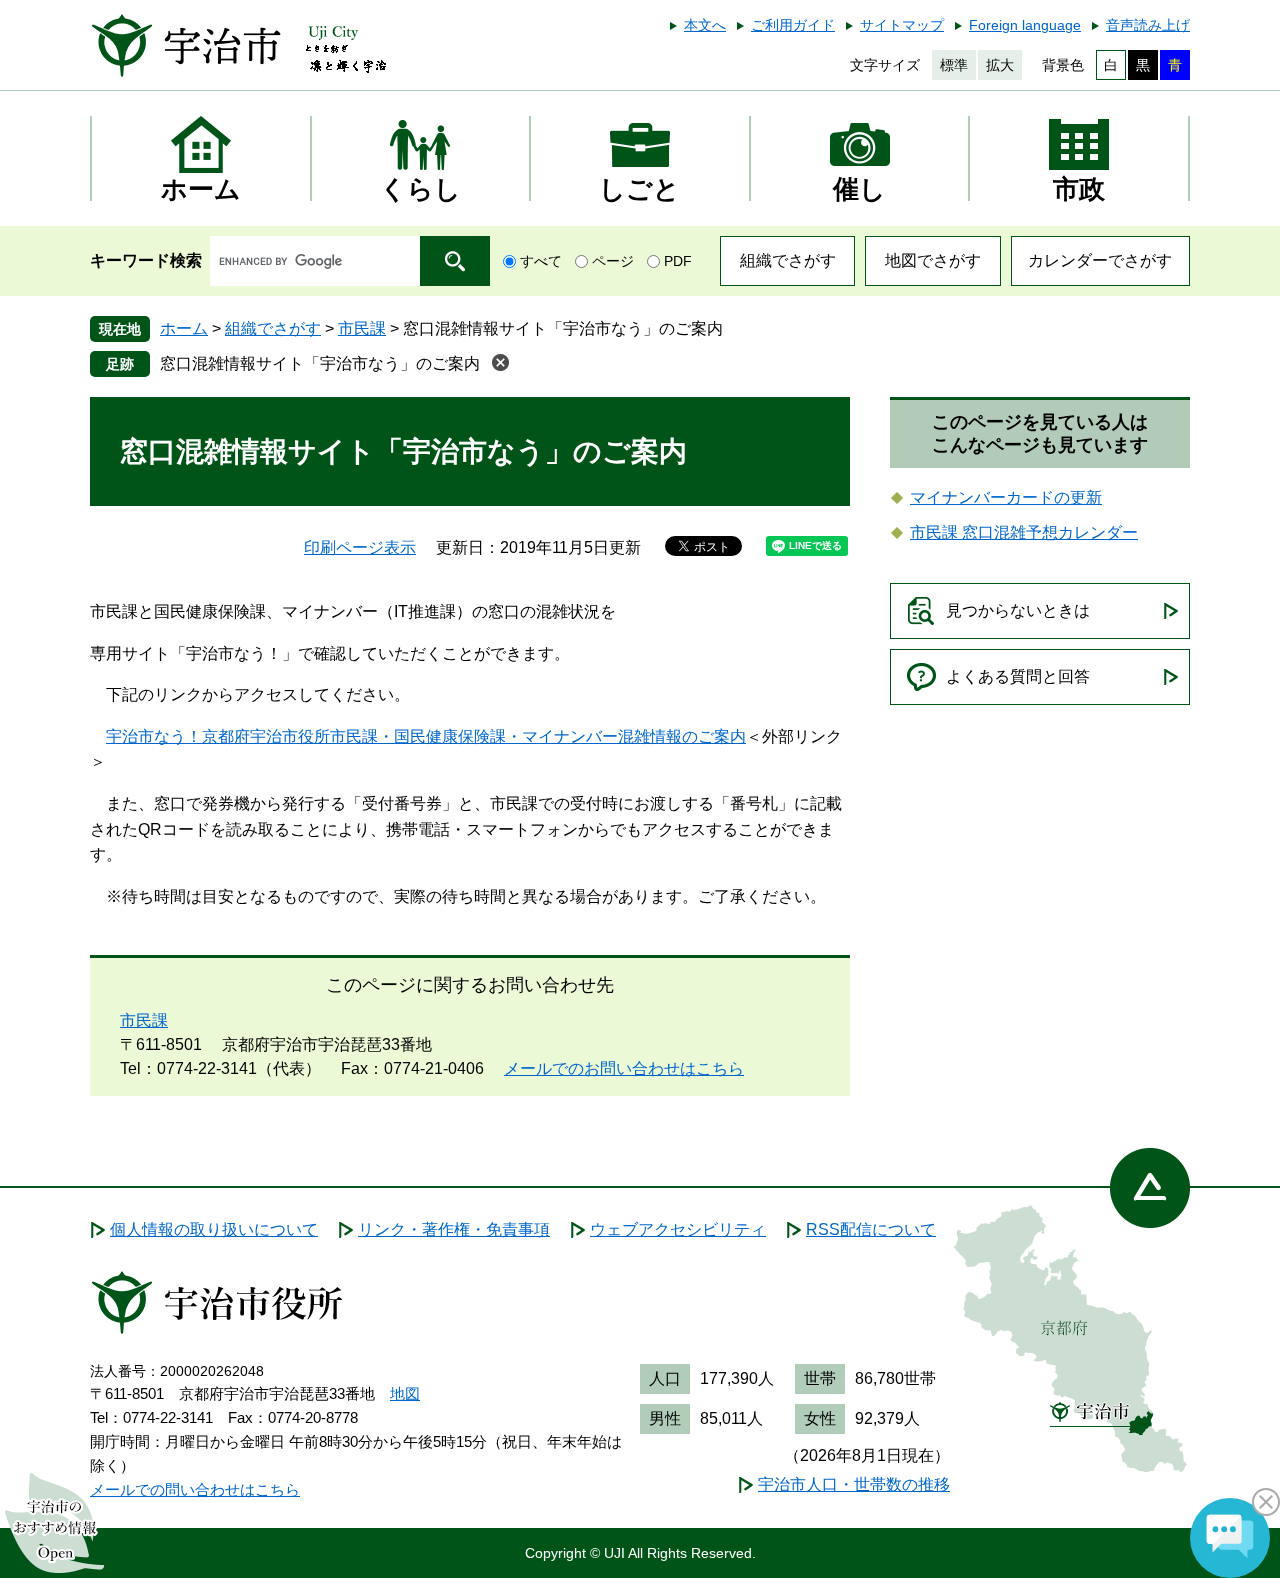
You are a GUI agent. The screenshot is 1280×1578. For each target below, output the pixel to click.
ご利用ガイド (793, 25)
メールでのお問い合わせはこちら (624, 1068)
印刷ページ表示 (360, 547)
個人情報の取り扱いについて (214, 1229)
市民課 (362, 328)
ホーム (184, 328)
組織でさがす (788, 260)
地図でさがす (933, 260)
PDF (678, 261)
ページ (613, 261)
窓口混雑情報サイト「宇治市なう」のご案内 (320, 363)
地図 (405, 1393)
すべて (541, 261)
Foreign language (1025, 25)
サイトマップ (902, 25)
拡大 (1000, 65)
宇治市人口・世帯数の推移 (854, 1484)
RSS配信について (871, 1229)
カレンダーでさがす (1100, 260)
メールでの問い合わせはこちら (195, 1489)
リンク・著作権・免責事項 (454, 1229)
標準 (954, 65)
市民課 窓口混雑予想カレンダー (1024, 532)
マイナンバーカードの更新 (1006, 497)
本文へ (705, 25)
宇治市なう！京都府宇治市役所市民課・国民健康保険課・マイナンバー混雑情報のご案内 (426, 736)
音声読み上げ (1148, 25)
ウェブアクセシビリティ (678, 1229)
